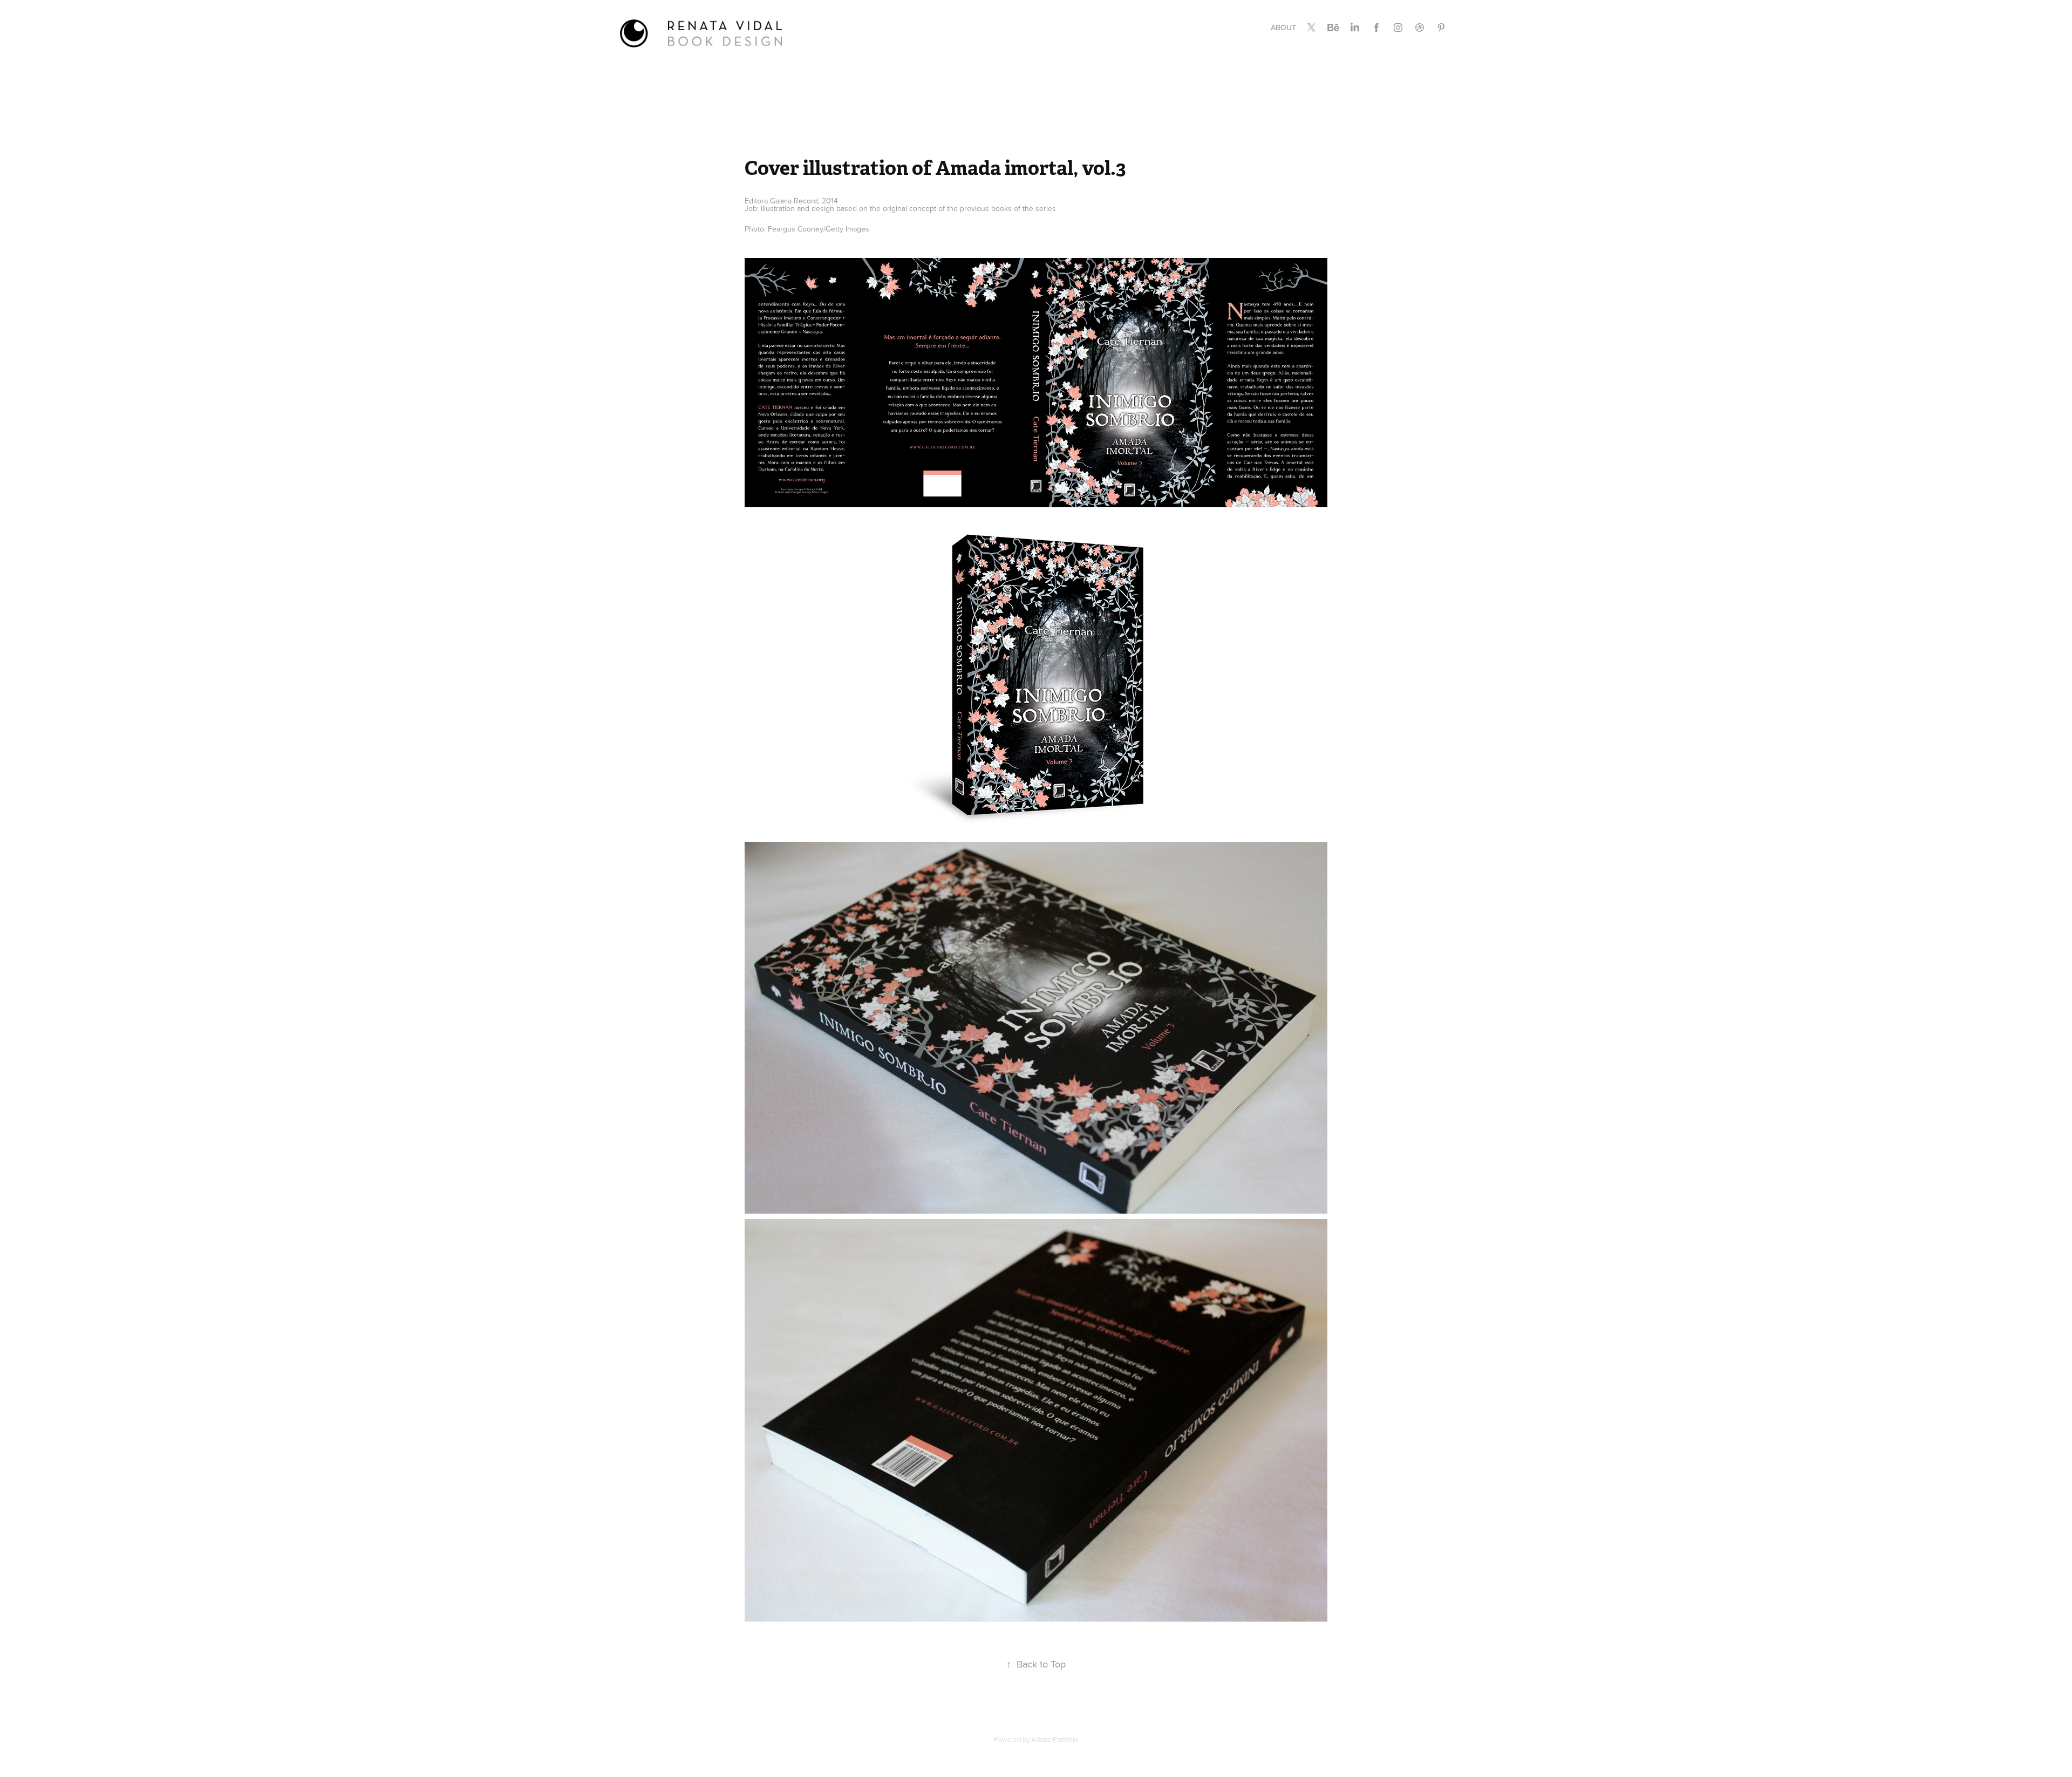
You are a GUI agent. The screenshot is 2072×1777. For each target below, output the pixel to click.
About (1283, 28)
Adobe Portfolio (1055, 1739)
